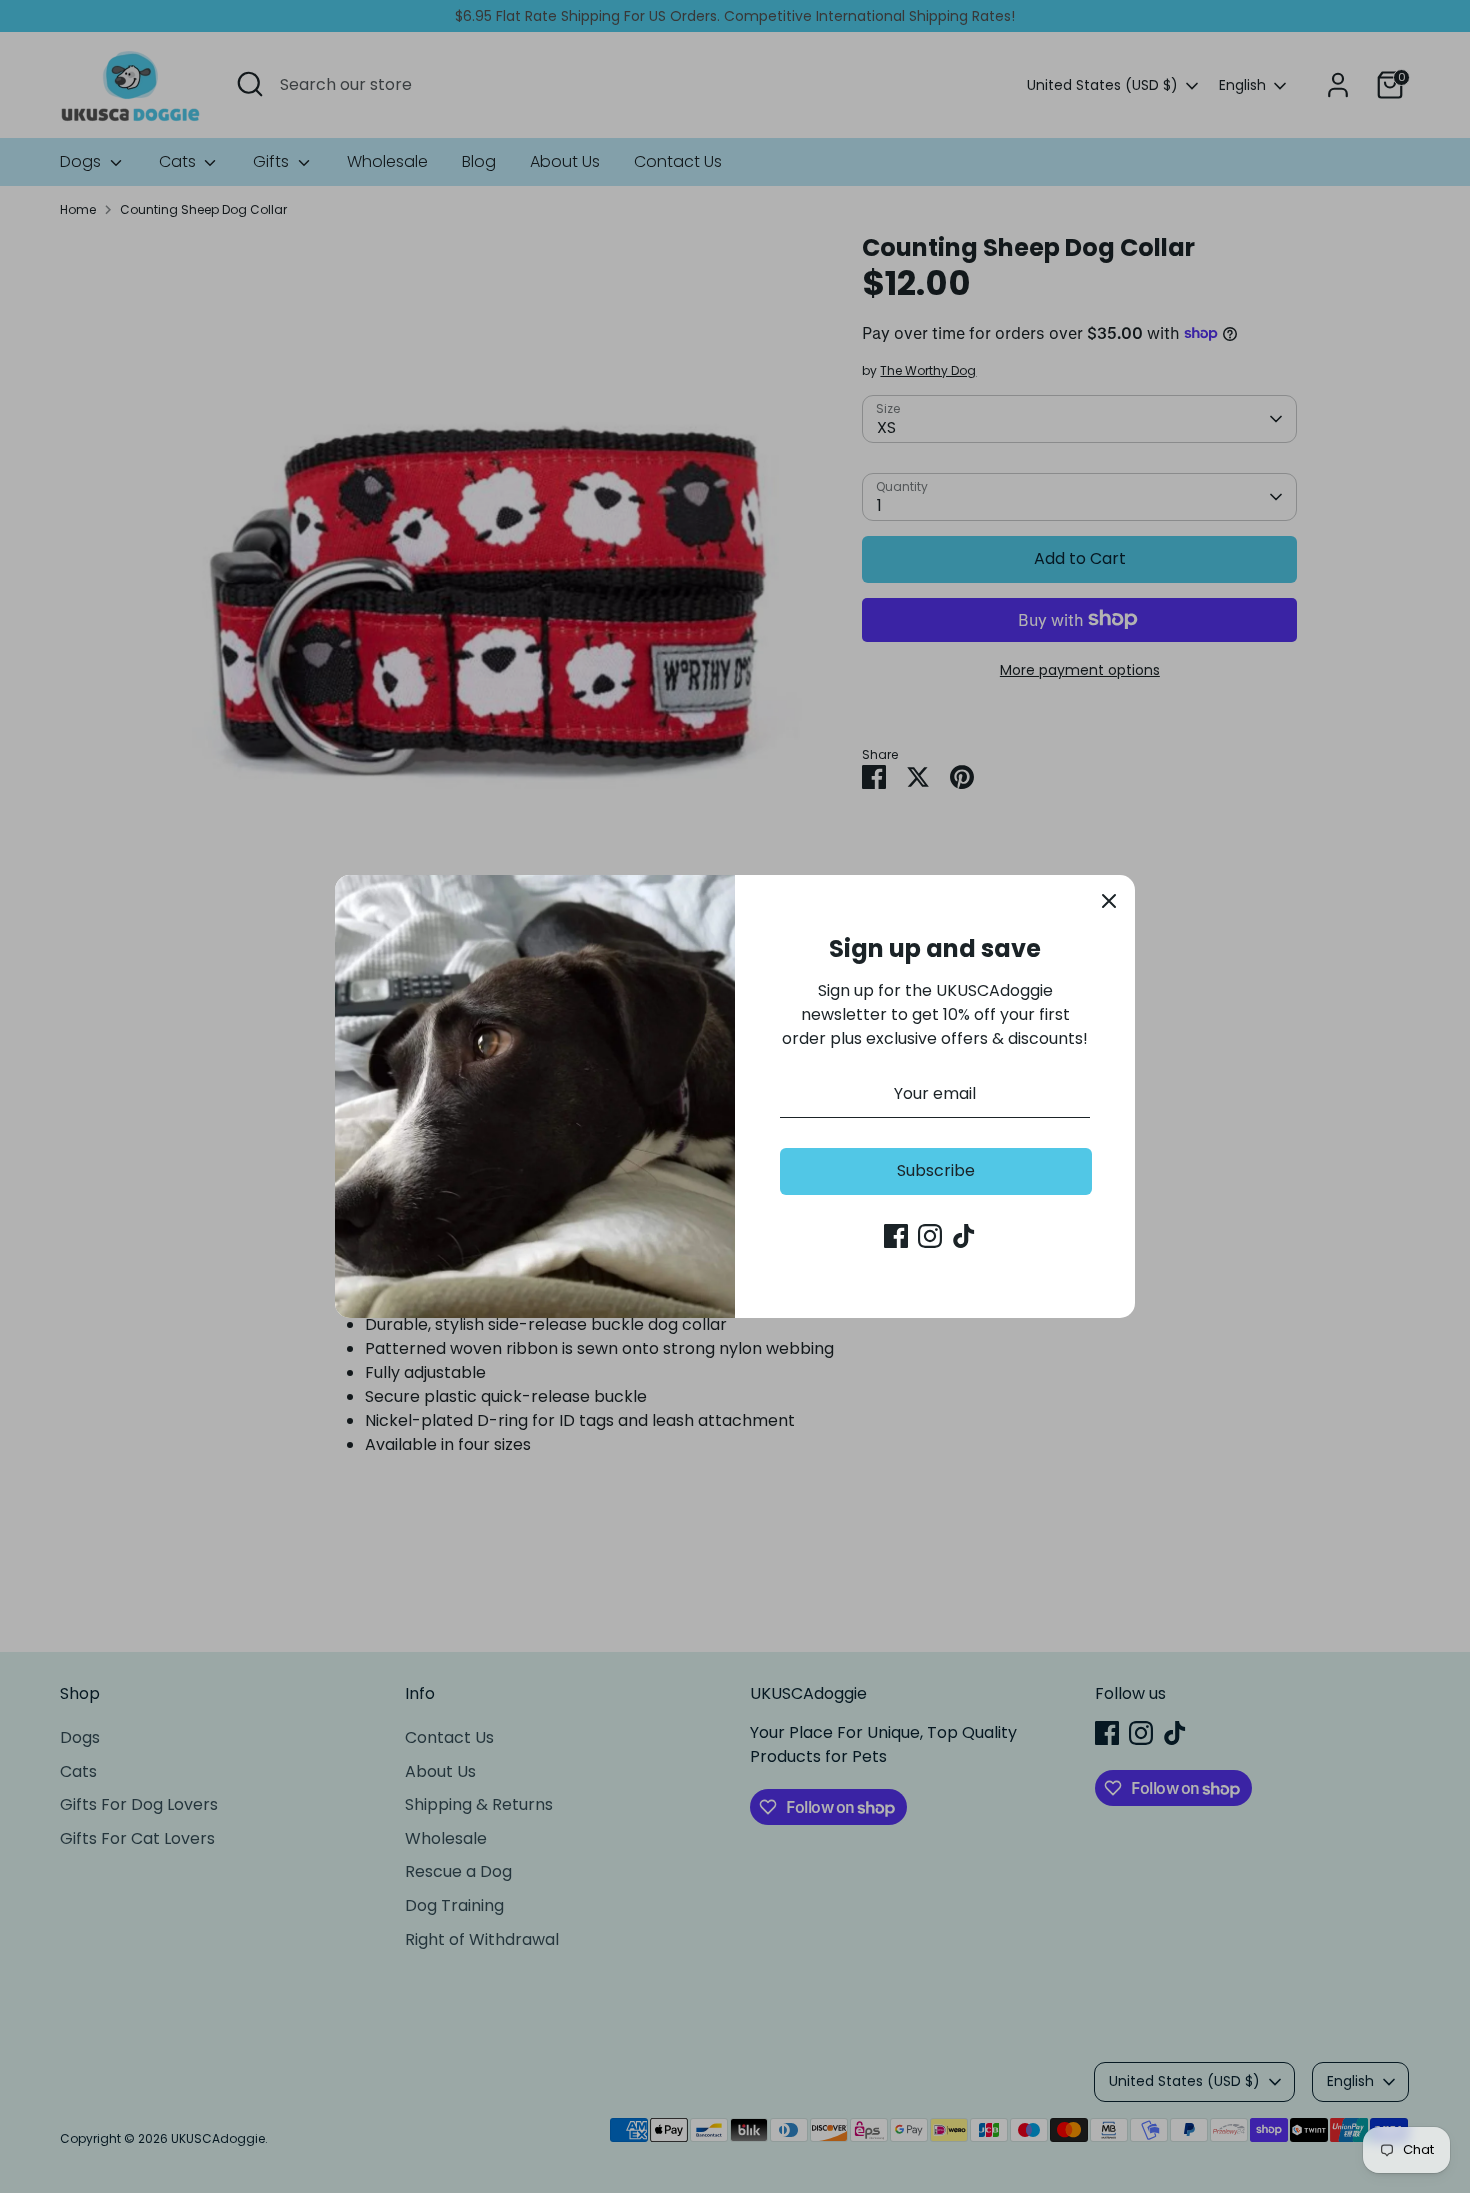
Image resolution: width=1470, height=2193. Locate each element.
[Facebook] (896, 1236)
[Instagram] (930, 1236)
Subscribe (936, 1170)
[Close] (1109, 901)
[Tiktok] (964, 1236)
